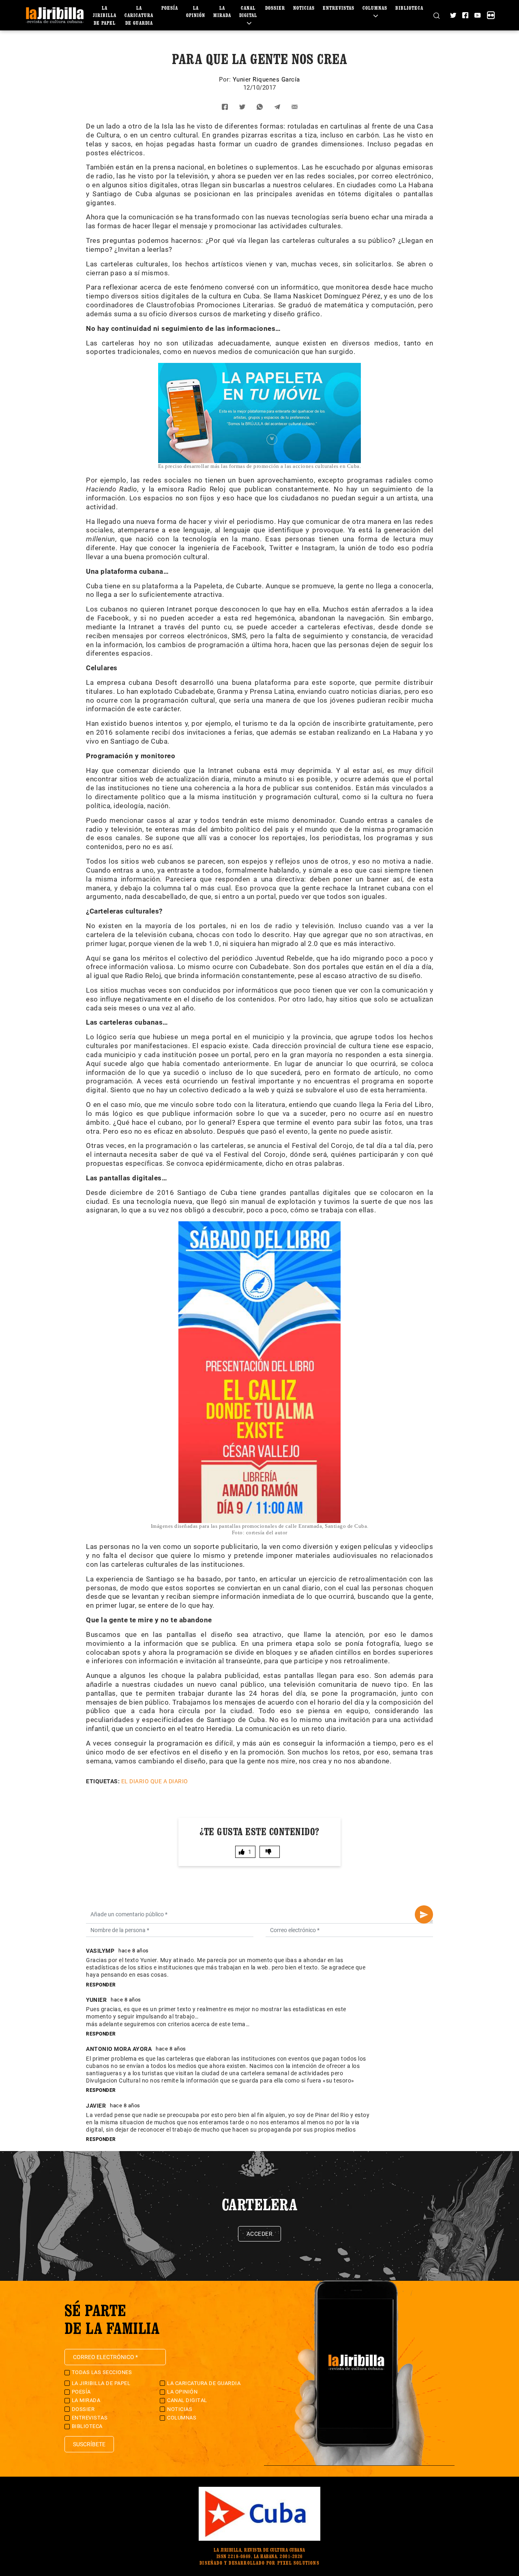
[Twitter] (453, 15)
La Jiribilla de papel (105, 15)
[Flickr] (491, 15)
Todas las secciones (102, 2372)
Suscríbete (89, 2444)
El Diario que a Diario (155, 1781)
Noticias (304, 8)
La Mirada (86, 2400)
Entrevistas (339, 8)
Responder (101, 1985)
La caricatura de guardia (139, 15)
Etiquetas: (103, 1781)
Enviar (424, 1914)
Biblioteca (409, 8)
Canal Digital (248, 12)
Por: (226, 79)
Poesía (170, 8)
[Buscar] (436, 15)
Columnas (182, 2418)
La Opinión (182, 2392)
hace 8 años (134, 1951)
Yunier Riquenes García (266, 79)
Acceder (260, 2234)
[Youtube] (477, 15)
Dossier (275, 8)
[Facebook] (465, 15)
